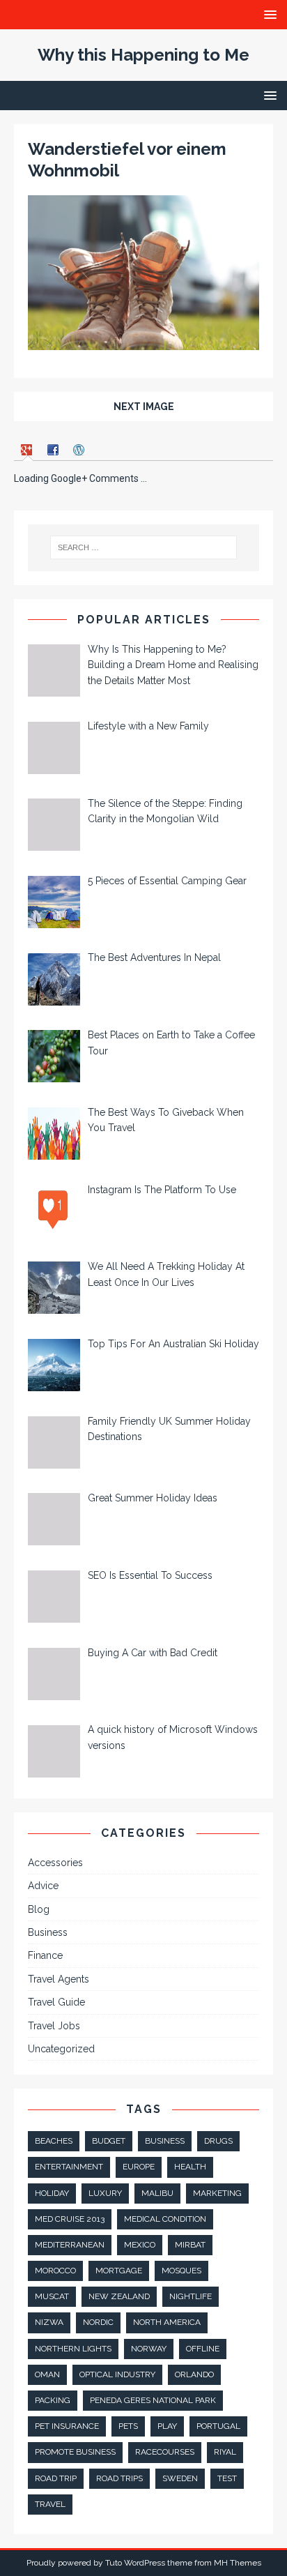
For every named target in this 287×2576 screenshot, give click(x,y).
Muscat (52, 2296)
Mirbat (190, 2245)
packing (53, 2400)
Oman (47, 2374)
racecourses (165, 2452)
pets (128, 2426)
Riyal (225, 2452)
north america (167, 2322)
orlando (194, 2374)
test (227, 2478)
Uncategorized (61, 2049)
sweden (180, 2478)
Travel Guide (56, 2002)
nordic (98, 2322)
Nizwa (49, 2322)
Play (167, 2426)
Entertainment (69, 2167)
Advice (43, 1886)
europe (139, 2167)
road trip (56, 2478)
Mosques (181, 2271)
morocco (55, 2271)
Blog (39, 1909)
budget (109, 2141)
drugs (218, 2141)
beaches (54, 2141)
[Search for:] (144, 547)
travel (50, 2504)
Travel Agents (59, 1979)
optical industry (117, 2374)
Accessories (55, 1863)
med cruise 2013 (70, 2219)
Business (48, 1932)
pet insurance (67, 2426)
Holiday (52, 2193)
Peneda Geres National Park (153, 2400)
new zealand (119, 2296)
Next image (144, 407)
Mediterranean (70, 2245)
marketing (217, 2193)
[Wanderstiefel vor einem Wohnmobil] (143, 342)
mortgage (119, 2271)
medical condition (165, 2219)
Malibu (157, 2193)
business (165, 2141)
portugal (218, 2426)
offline (203, 2349)
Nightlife (191, 2296)
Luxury (105, 2193)
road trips (119, 2478)
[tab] (28, 449)
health (190, 2167)
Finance (45, 1955)
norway (149, 2349)
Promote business (75, 2452)
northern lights (73, 2349)
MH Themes (238, 2563)
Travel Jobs (54, 2026)
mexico (140, 2245)
